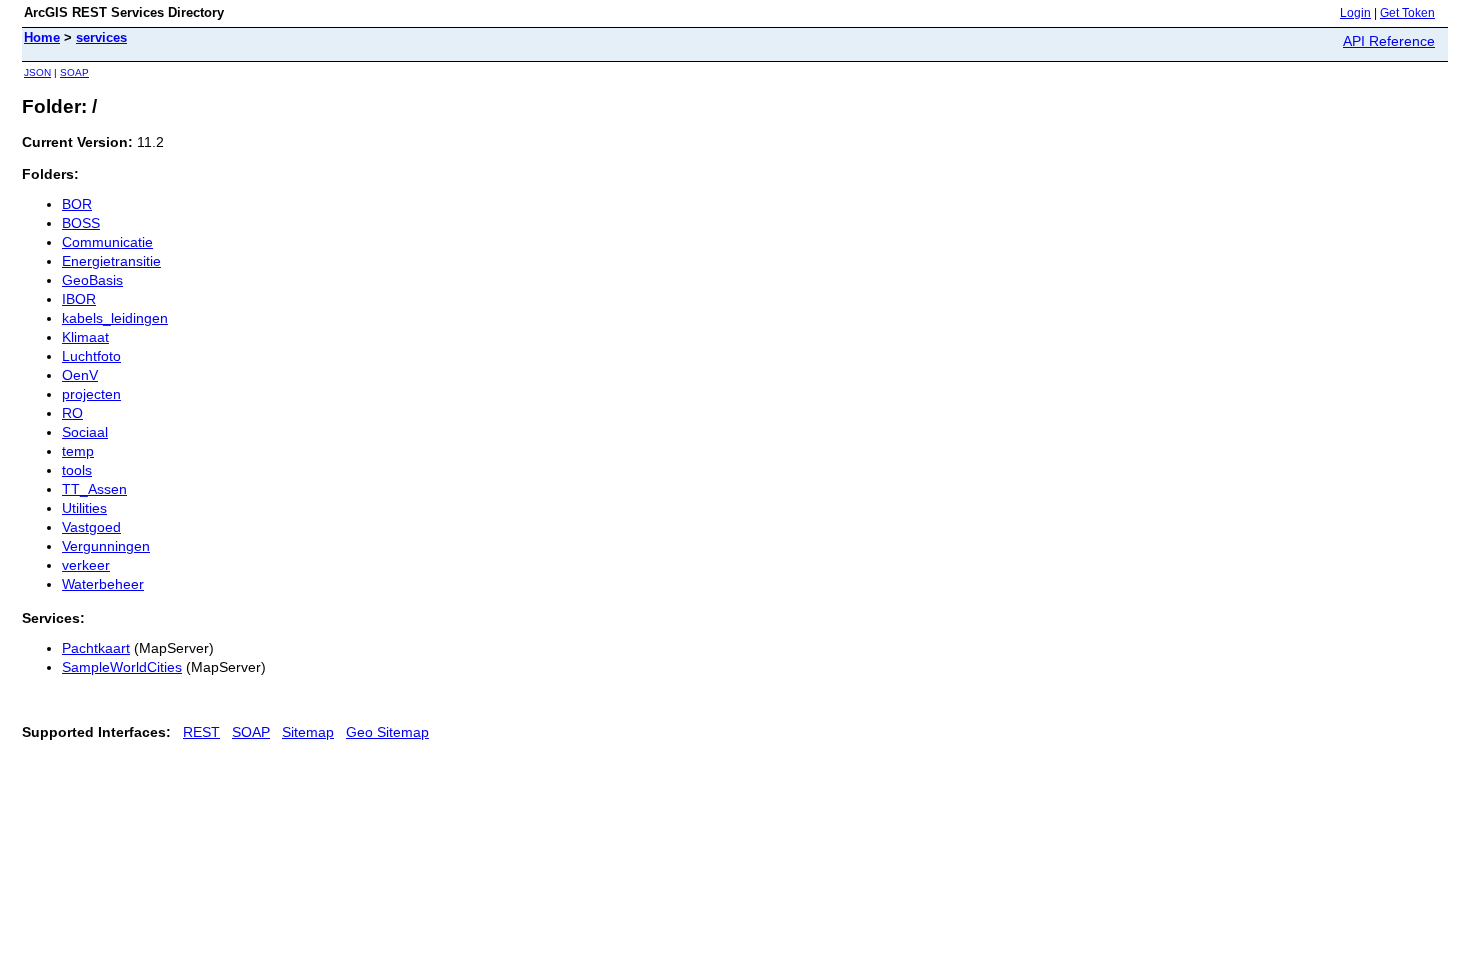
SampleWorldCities (122, 667)
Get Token (1407, 13)
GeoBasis (92, 280)
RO (72, 413)
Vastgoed (91, 527)
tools (77, 470)
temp (78, 451)
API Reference (1389, 41)
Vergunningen (106, 546)
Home (42, 37)
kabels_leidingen (115, 318)
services (101, 37)
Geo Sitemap (387, 732)
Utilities (84, 508)
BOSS (81, 223)
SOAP (74, 72)
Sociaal (85, 432)
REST (201, 732)
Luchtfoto (91, 356)
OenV (80, 375)
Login (1355, 13)
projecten (91, 394)
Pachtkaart (96, 648)
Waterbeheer (103, 584)
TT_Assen (94, 489)
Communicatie (107, 242)
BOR (77, 204)
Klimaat (85, 337)
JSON (37, 72)
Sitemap (308, 732)
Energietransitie (111, 261)
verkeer (86, 565)
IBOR (79, 299)
